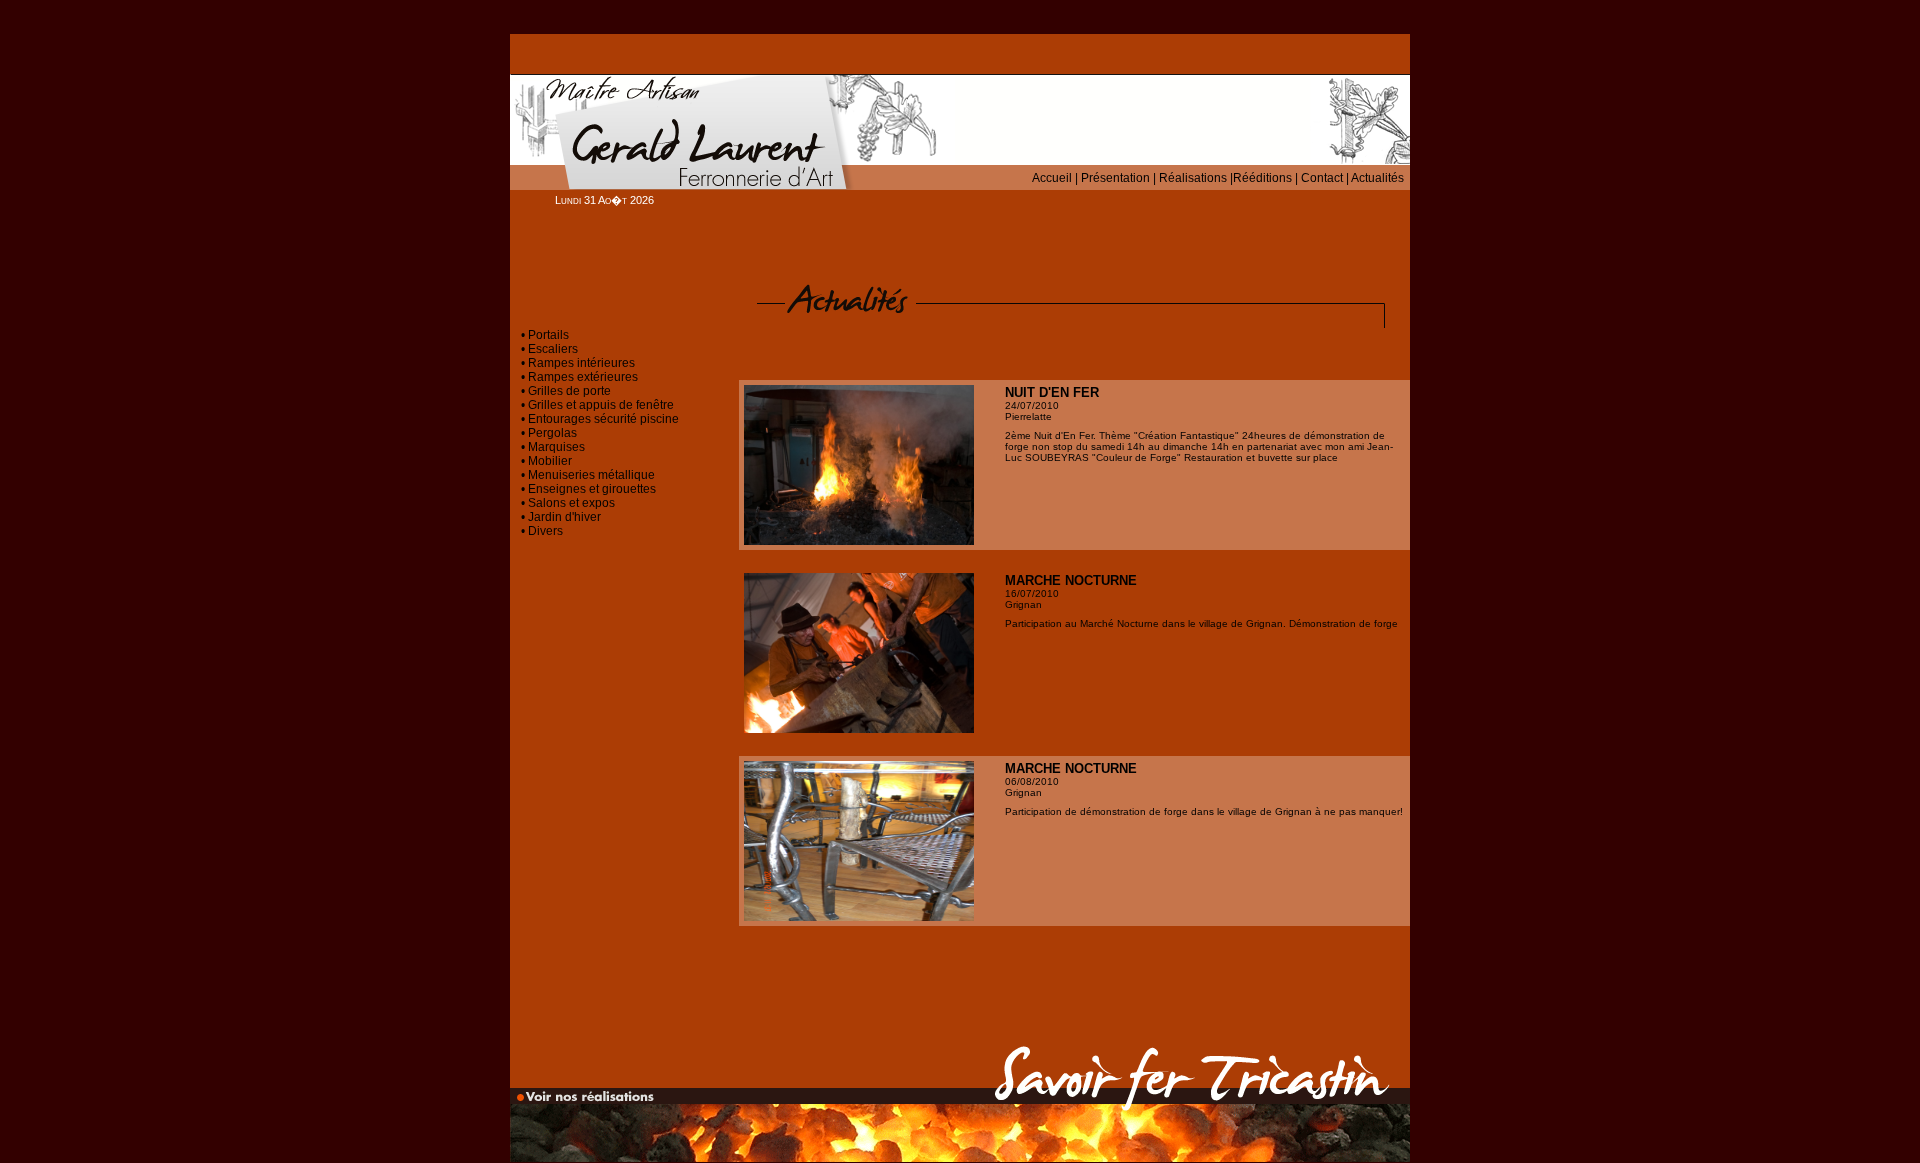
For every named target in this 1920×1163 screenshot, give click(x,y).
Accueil (1052, 178)
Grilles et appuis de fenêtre (601, 405)
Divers (545, 531)
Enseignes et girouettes (592, 489)
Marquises (556, 447)
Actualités (1377, 178)
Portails (548, 335)
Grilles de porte (569, 391)
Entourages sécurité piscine (603, 419)
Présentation (1115, 178)
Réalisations (1193, 178)
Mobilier (550, 461)
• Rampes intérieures (578, 363)
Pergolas (552, 433)
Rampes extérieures (581, 377)
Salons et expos (571, 503)
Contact (1322, 178)
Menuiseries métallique (591, 475)
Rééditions (1262, 178)
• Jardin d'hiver (561, 517)
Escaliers (553, 349)
